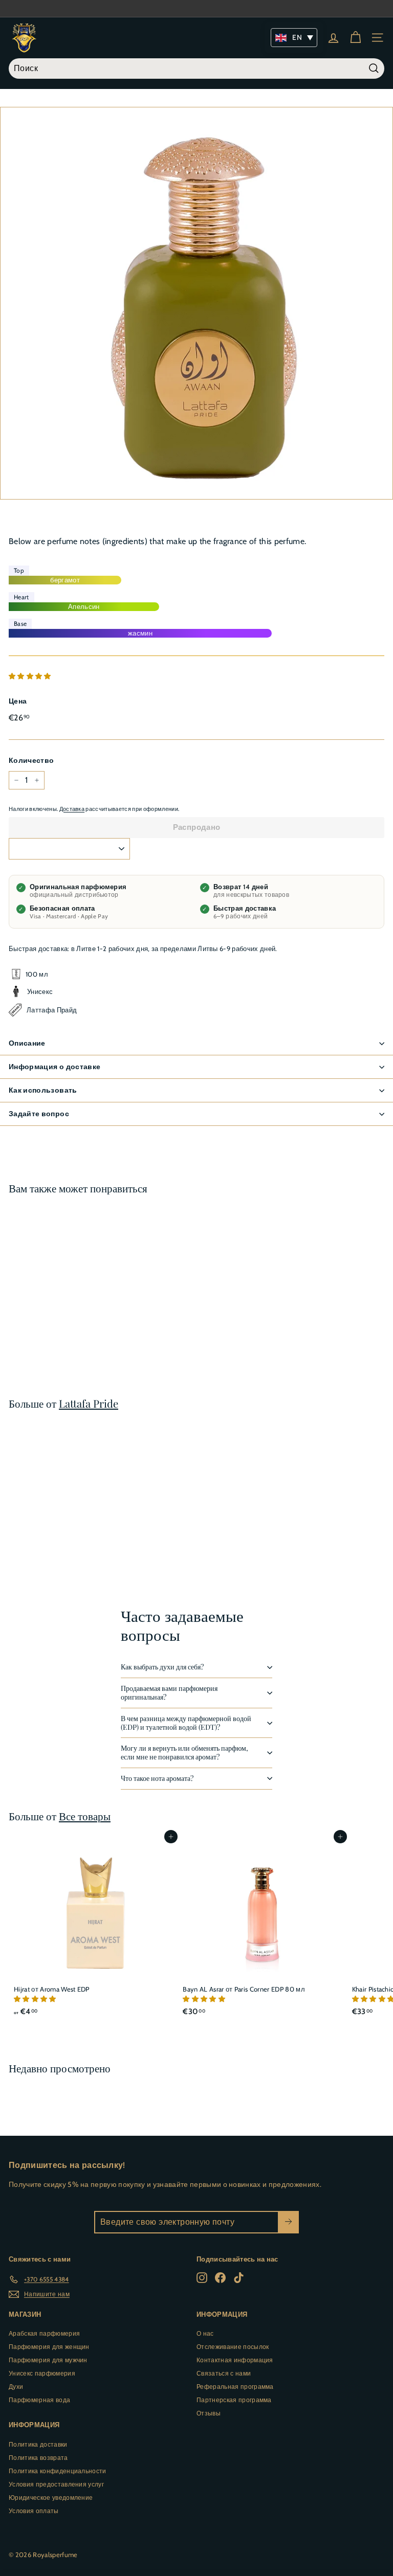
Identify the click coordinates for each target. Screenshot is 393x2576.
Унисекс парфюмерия (42, 2373)
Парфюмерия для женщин (49, 2347)
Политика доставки (38, 2444)
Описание (27, 1043)
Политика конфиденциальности (58, 2471)
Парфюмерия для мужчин (48, 2360)
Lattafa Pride (89, 1403)
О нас (205, 2333)
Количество (31, 760)
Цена (18, 701)
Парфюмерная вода (39, 2400)
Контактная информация (235, 2360)
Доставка (72, 809)
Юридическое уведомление (51, 2498)
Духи (16, 2387)
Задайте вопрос (39, 1114)
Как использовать (43, 1090)
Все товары (85, 1816)
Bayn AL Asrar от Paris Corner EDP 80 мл (244, 1989)
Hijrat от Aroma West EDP (52, 1989)
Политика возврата (38, 2458)
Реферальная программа (235, 2387)
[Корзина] (355, 38)
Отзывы (209, 2413)
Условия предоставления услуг (56, 2484)
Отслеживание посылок (233, 2347)
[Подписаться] (288, 2222)
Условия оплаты (34, 2511)
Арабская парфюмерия (44, 2333)
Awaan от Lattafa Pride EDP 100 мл (66, 1324)
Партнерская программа (234, 2400)
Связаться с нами (224, 2373)
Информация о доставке (54, 1067)
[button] (31, 676)
